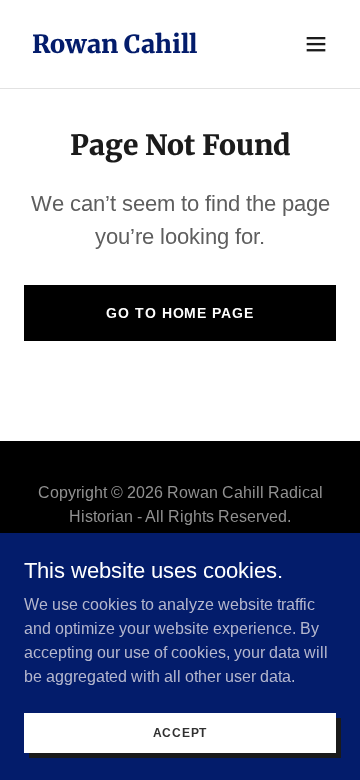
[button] (316, 44)
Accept (180, 732)
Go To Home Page (179, 313)
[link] (114, 47)
